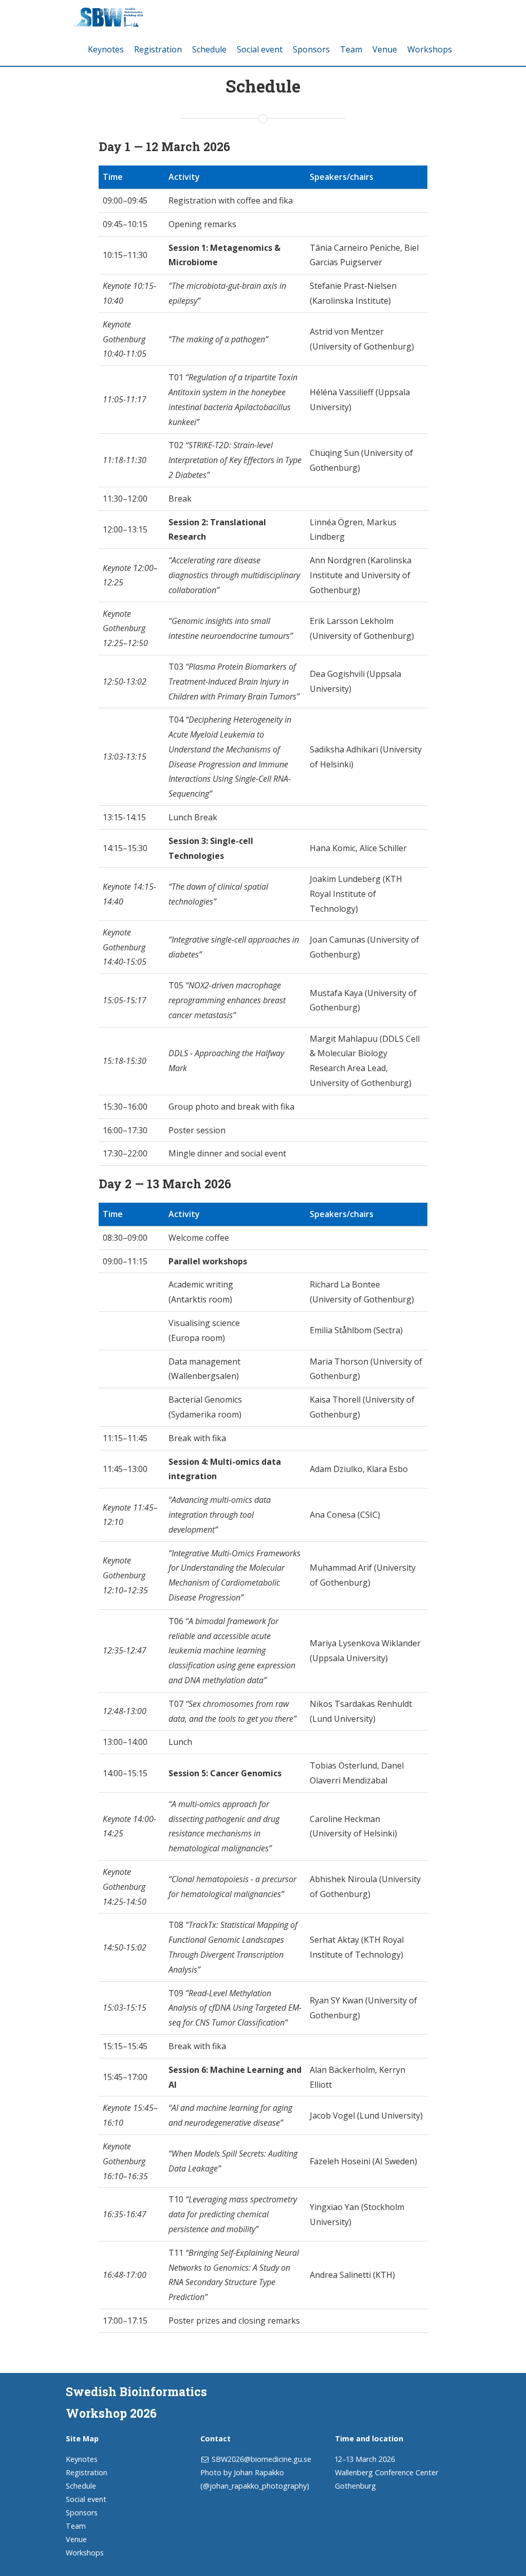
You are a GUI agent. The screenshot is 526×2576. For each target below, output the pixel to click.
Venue (385, 49)
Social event (260, 49)
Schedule (209, 49)
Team (351, 49)
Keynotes (106, 49)
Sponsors (311, 49)
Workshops (430, 49)
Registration (158, 49)
